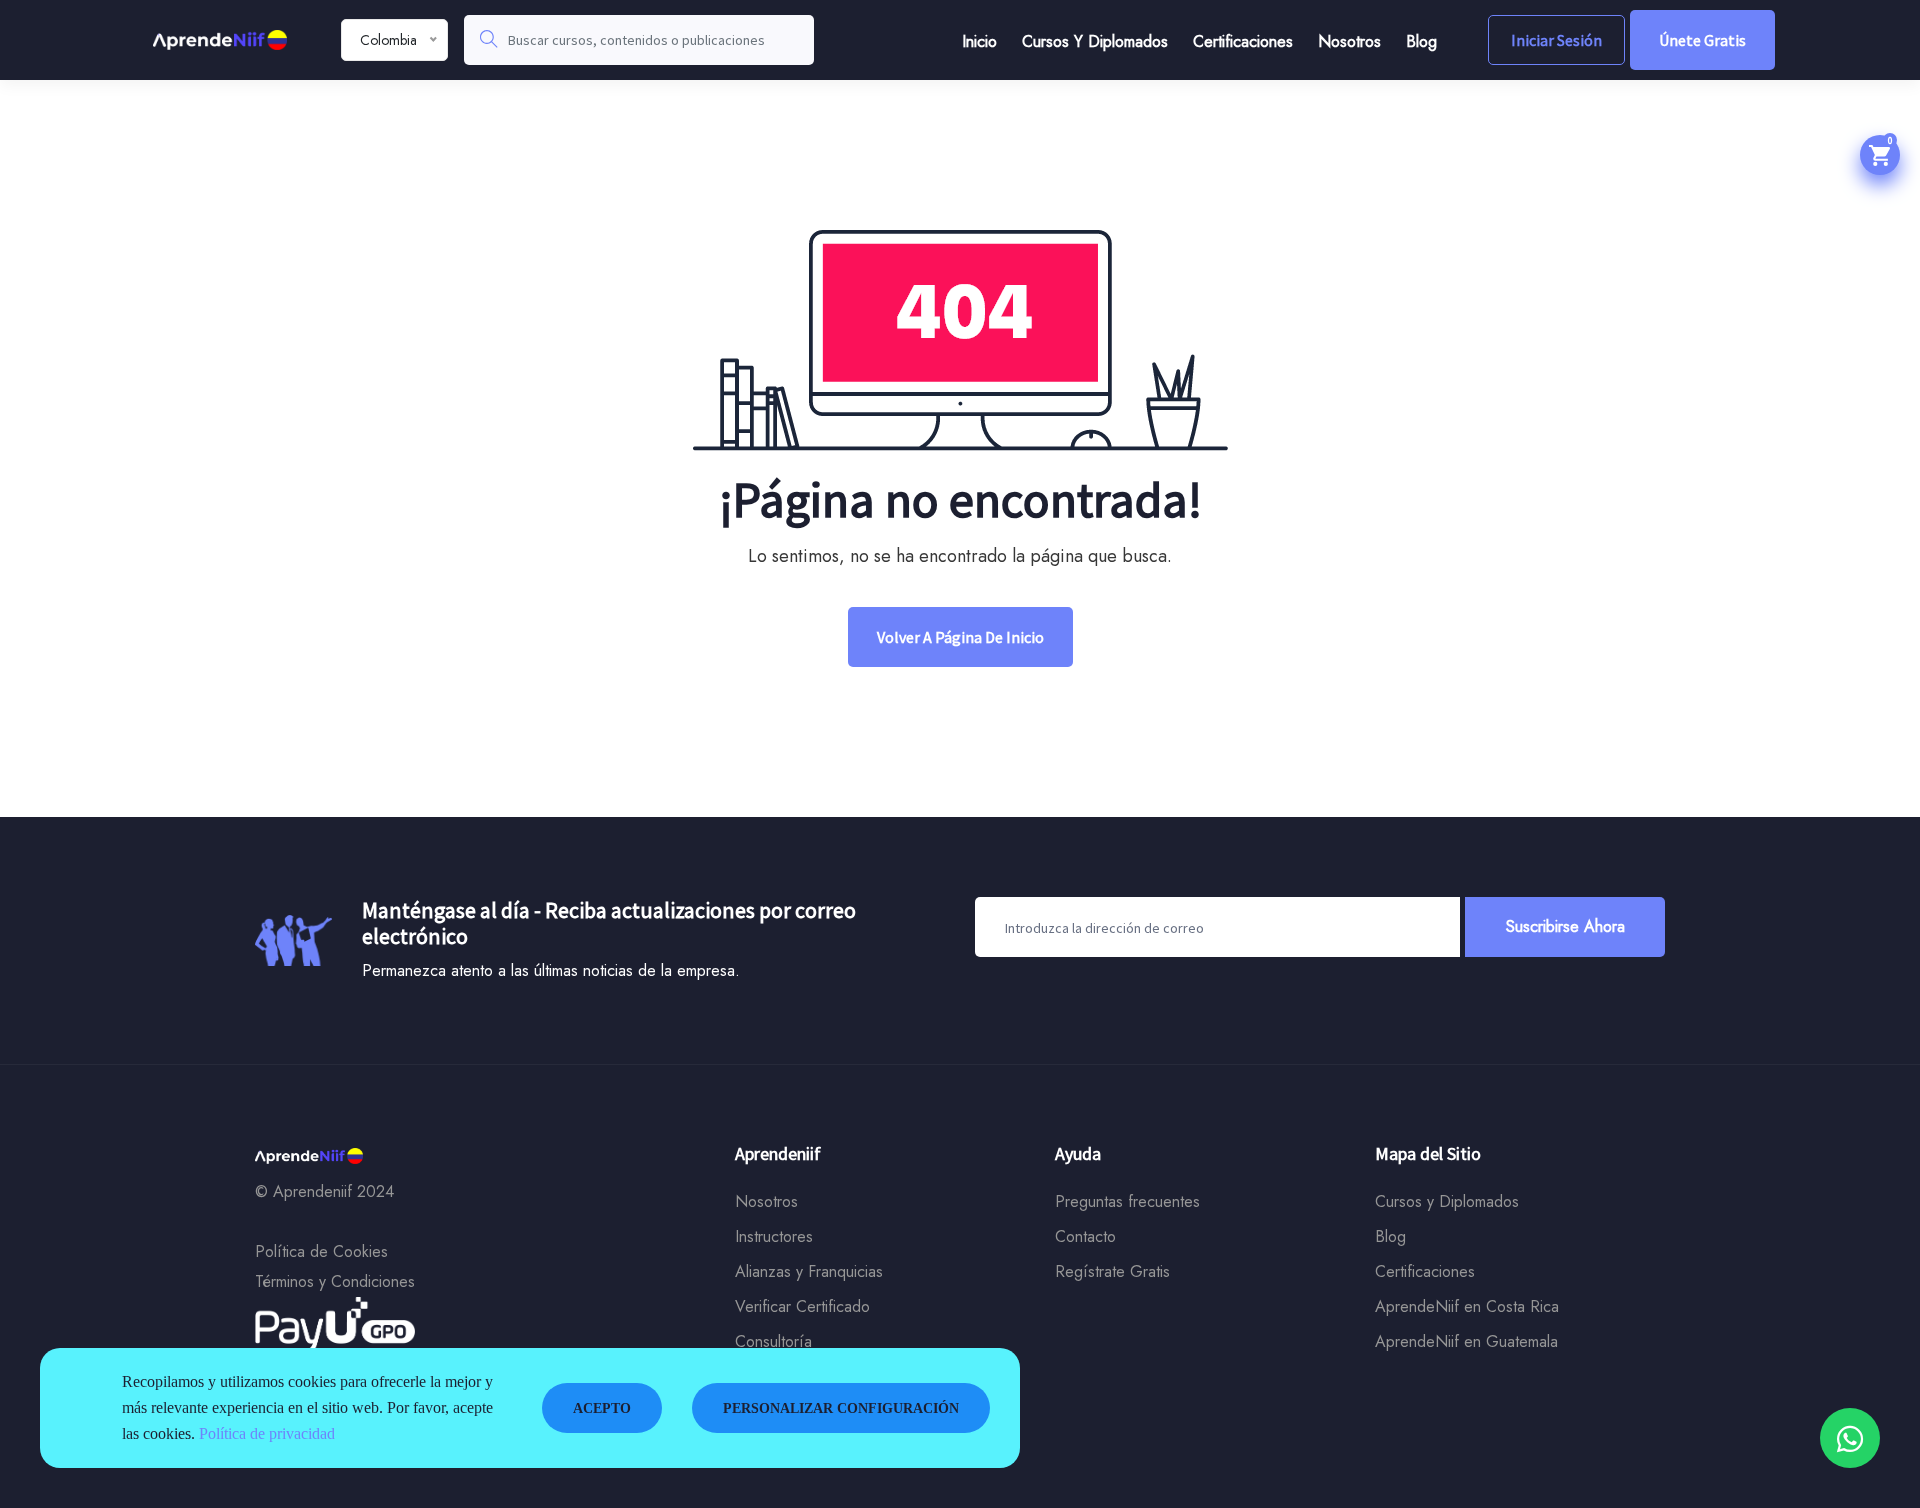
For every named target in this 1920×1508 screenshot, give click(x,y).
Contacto (1085, 1236)
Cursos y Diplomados (1095, 41)
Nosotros (1349, 41)
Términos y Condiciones (335, 1281)
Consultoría (773, 1341)
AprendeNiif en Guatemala (1466, 1341)
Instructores (774, 1236)
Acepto (602, 1408)
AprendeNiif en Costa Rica (1467, 1306)
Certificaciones (1243, 41)
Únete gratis (1702, 40)
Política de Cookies (321, 1251)
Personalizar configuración (841, 1408)
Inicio (979, 41)
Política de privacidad (267, 1433)
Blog (1421, 41)
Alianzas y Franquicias (809, 1271)
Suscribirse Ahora (1565, 926)
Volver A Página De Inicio (960, 637)
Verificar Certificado (802, 1306)
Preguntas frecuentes (1127, 1201)
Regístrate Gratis (1112, 1271)
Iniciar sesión (1556, 40)
